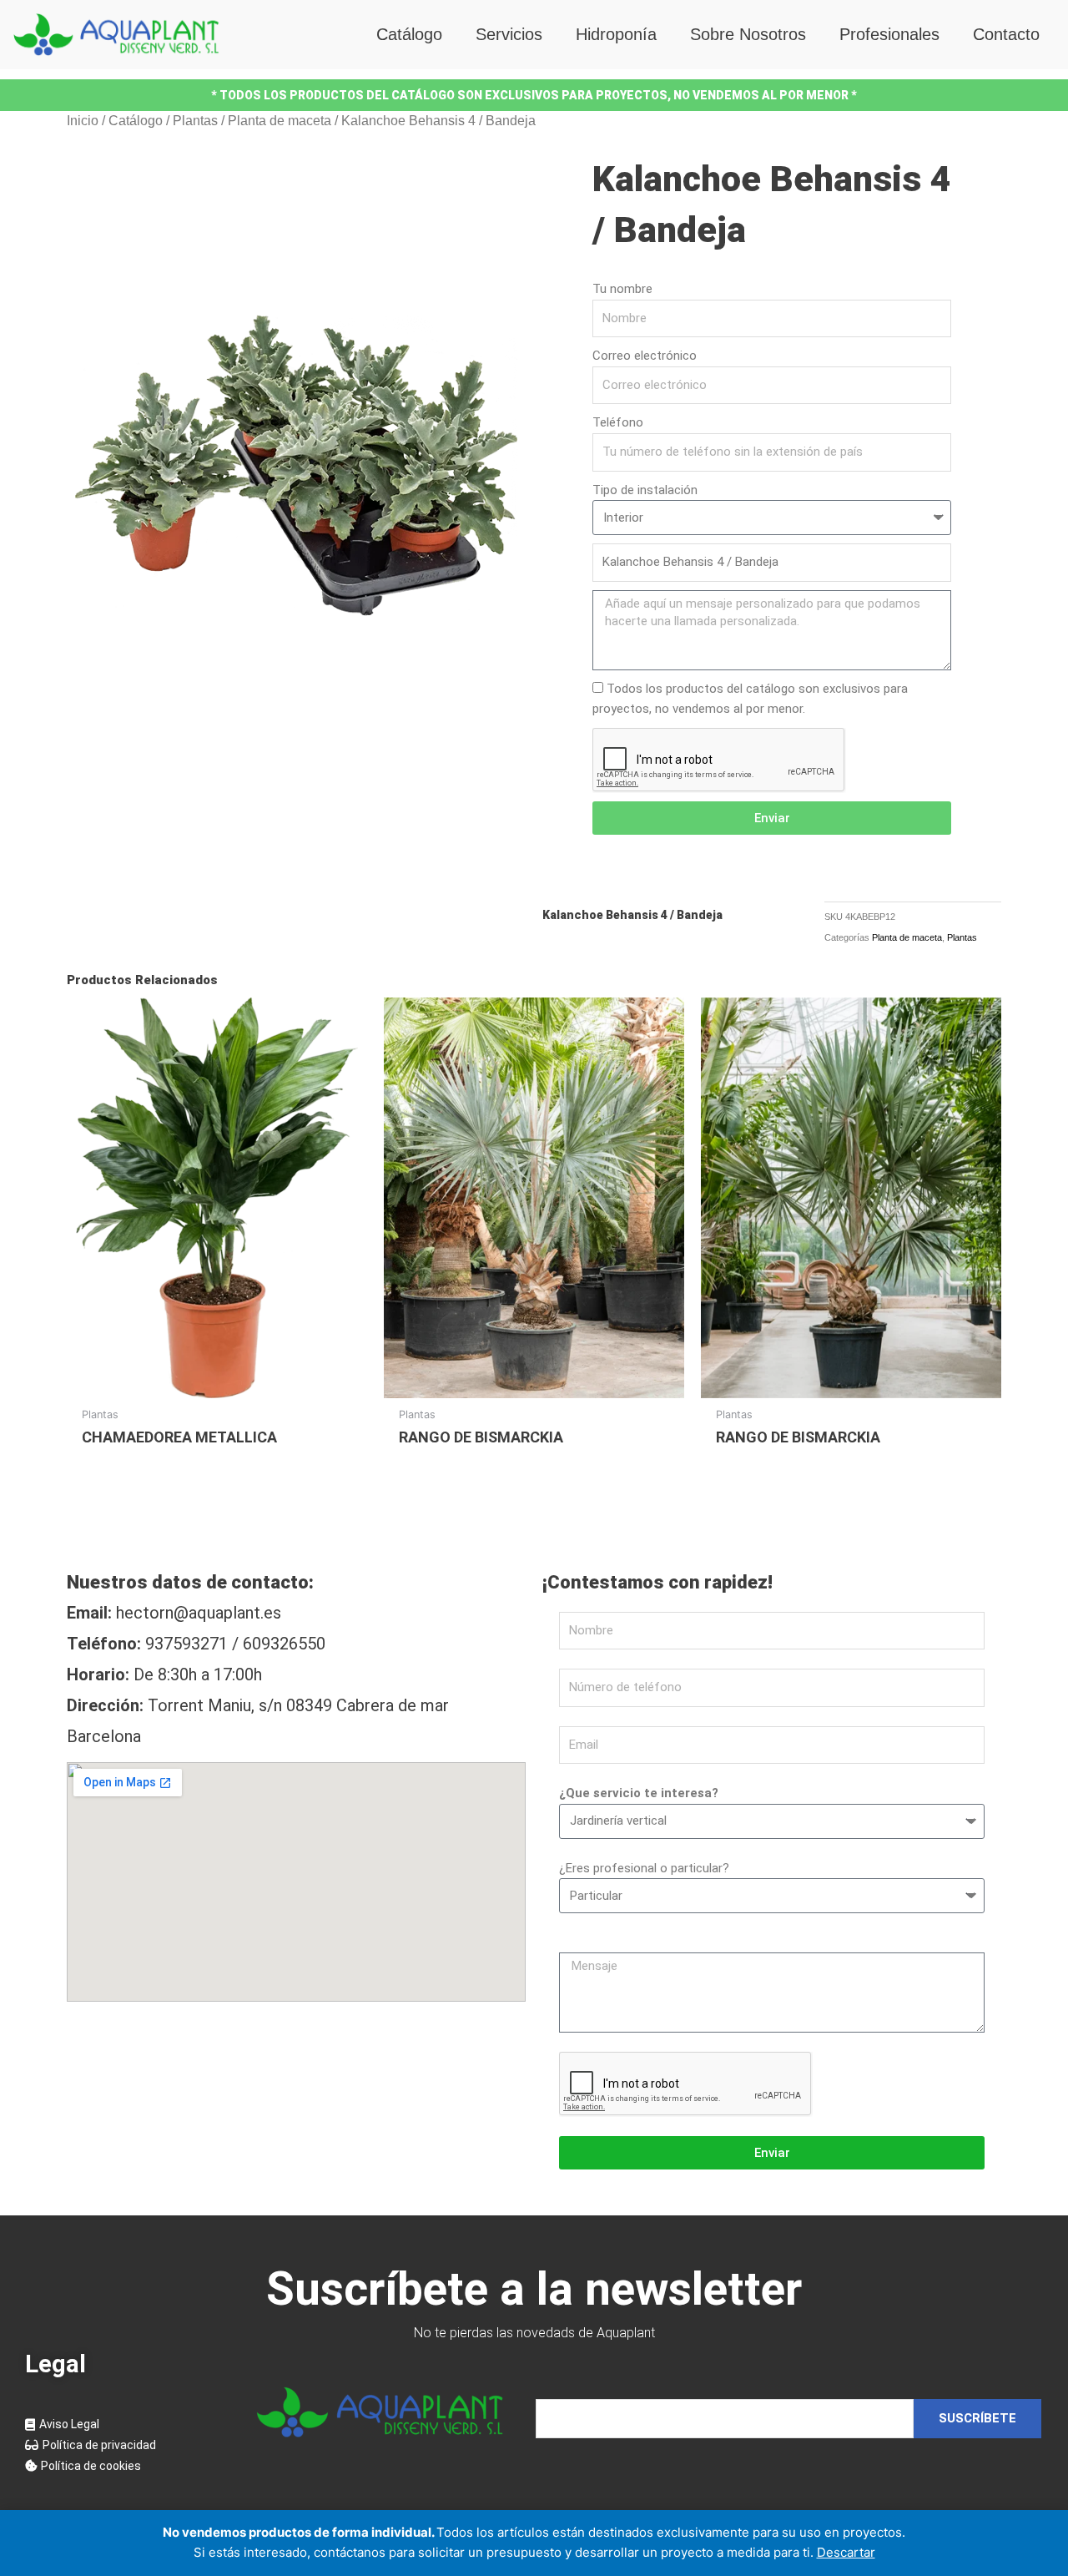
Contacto (1006, 34)
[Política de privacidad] (125, 2445)
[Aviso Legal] (125, 2424)
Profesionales (889, 34)
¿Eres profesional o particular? (644, 1868)
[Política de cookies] (125, 2466)
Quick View (217, 1383)
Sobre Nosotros (748, 34)
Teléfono (618, 422)
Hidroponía (616, 34)
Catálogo (409, 34)
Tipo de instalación (645, 490)
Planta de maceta (280, 121)
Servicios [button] (509, 34)
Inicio (83, 121)
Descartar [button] (846, 2552)
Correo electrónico (645, 356)
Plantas (195, 121)
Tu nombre (622, 289)
